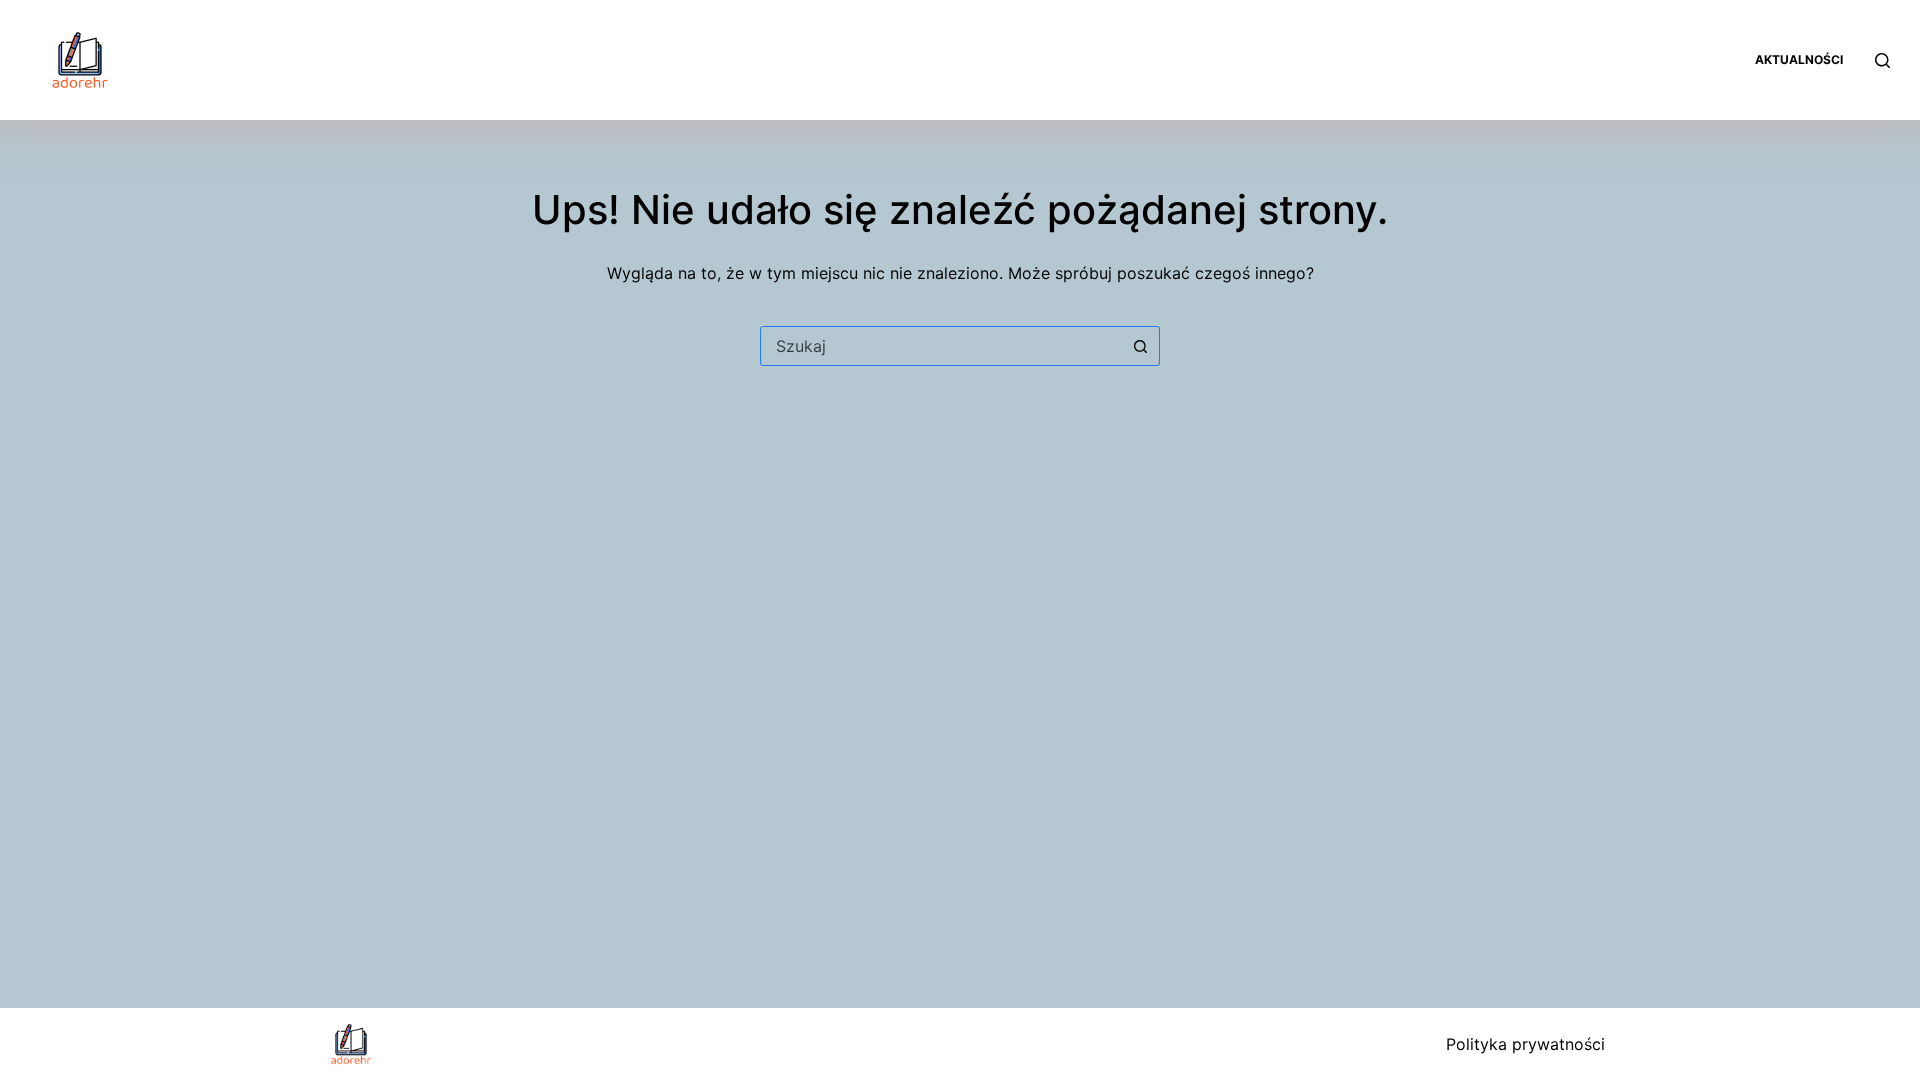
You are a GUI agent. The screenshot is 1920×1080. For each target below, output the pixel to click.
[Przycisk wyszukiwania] (1140, 346)
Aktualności (1799, 59)
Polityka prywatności (1525, 1044)
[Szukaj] (1882, 60)
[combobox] (941, 346)
